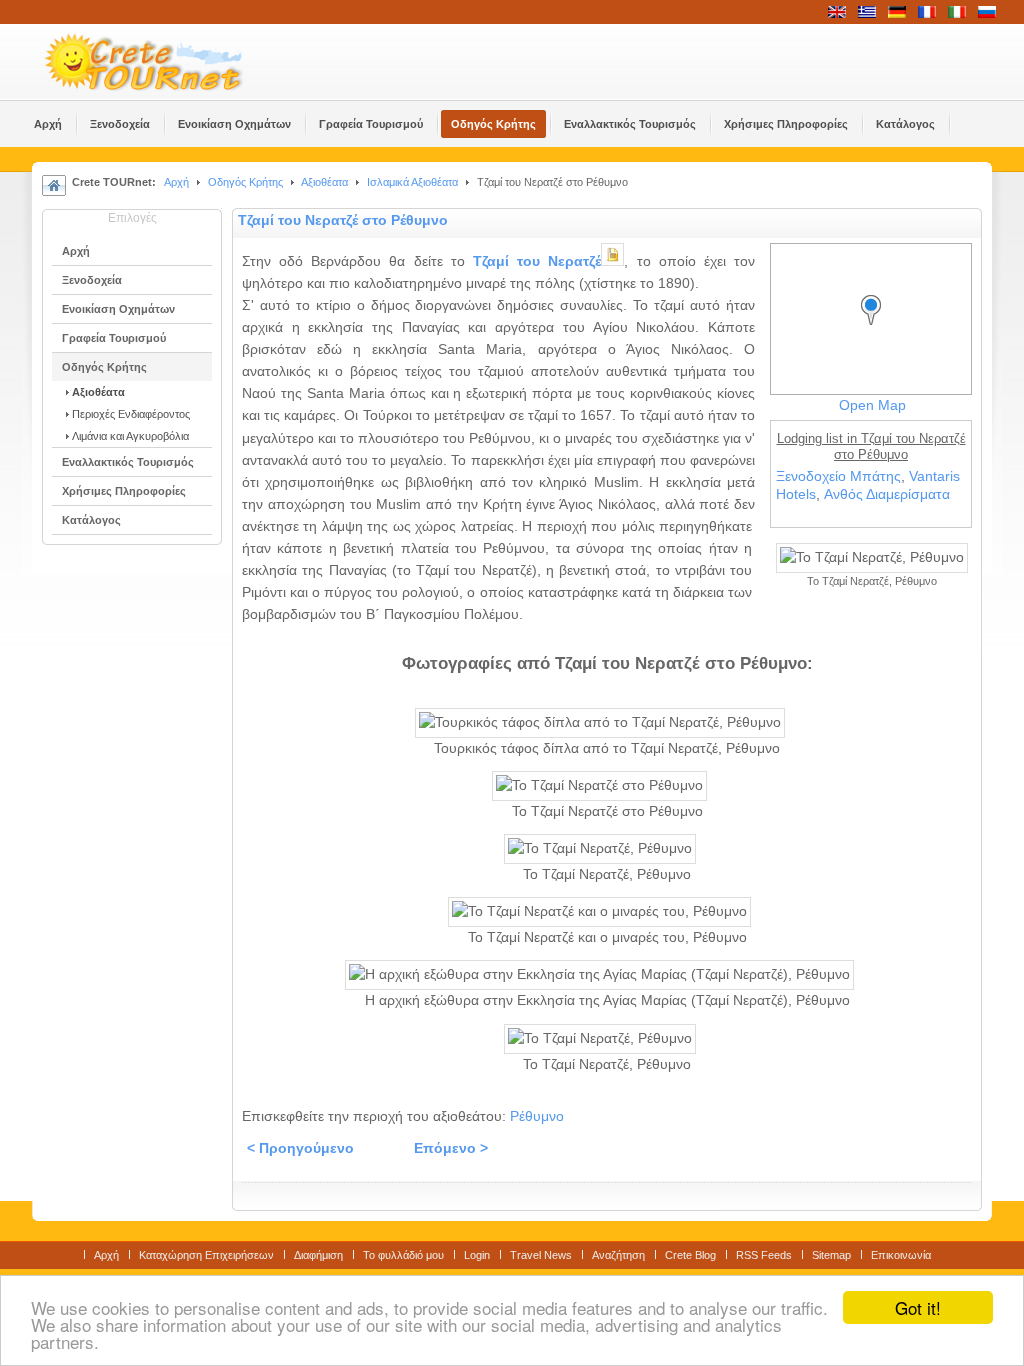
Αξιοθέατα (324, 182)
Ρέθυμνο (537, 1116)
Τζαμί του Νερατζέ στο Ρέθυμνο (343, 220)
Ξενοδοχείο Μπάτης (838, 476)
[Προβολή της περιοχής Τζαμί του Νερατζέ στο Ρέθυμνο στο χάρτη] (876, 328)
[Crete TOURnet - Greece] (167, 62)
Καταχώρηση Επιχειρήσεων (206, 1255)
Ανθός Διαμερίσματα (887, 494)
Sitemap (831, 1255)
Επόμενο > (451, 1148)
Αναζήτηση (618, 1255)
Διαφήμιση (318, 1255)
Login (477, 1255)
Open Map (872, 405)
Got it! (918, 1307)
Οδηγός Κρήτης (245, 182)
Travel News (541, 1255)
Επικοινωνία (901, 1255)
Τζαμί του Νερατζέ (537, 261)
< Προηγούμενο (300, 1148)
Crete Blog (690, 1255)
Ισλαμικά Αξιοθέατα (412, 182)
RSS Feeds (764, 1255)
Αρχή (176, 182)
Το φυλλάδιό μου (403, 1255)
